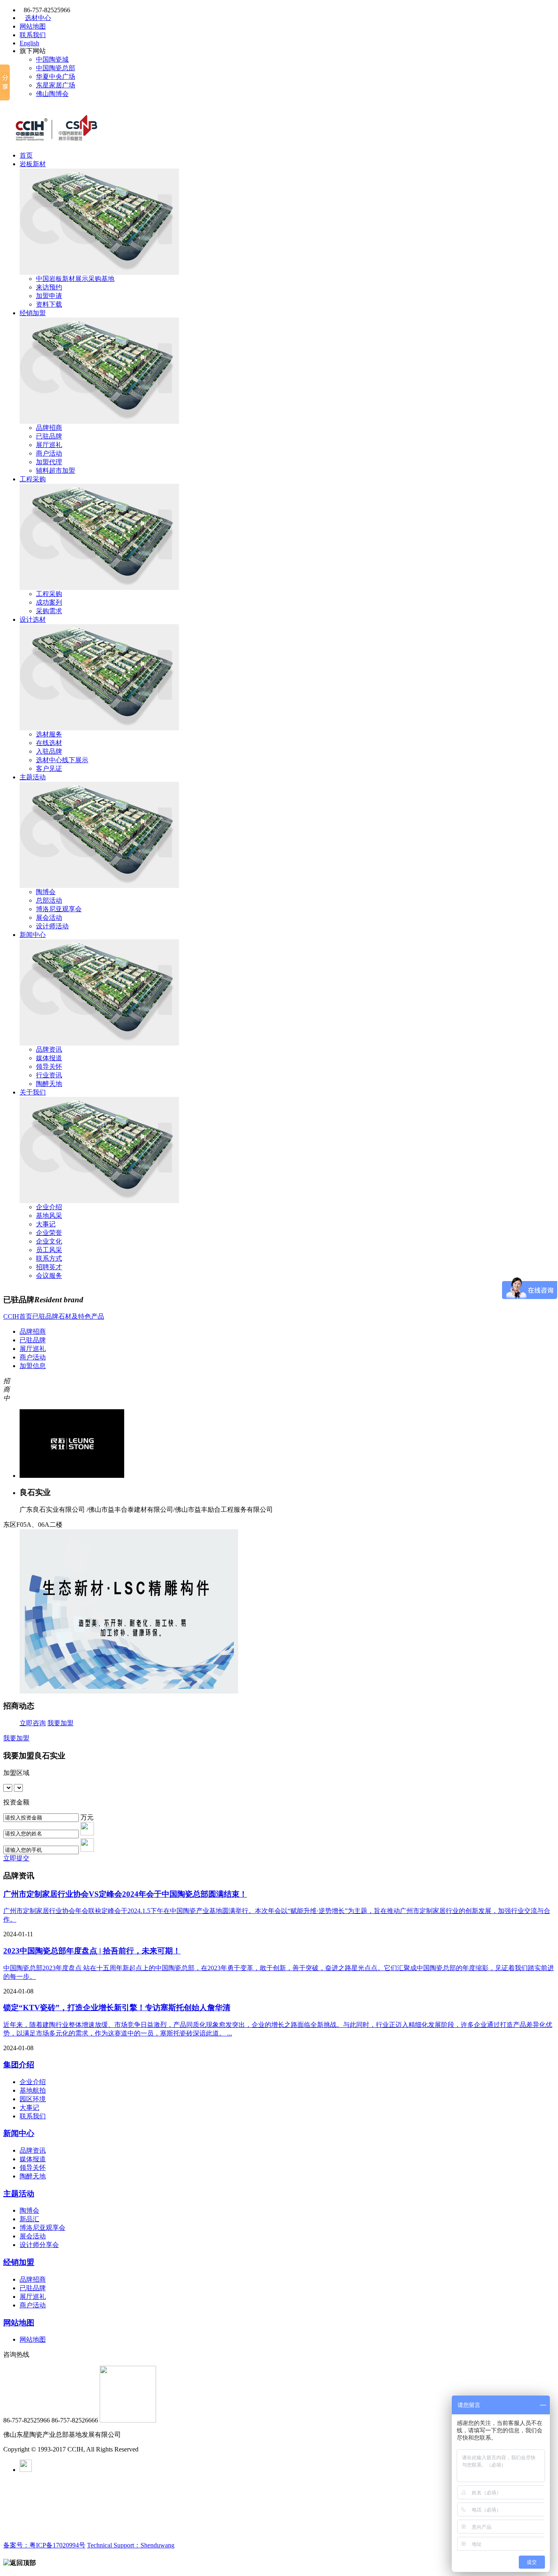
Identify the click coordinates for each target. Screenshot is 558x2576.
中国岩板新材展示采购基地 (75, 279)
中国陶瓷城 (52, 59)
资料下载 (49, 304)
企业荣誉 (49, 1233)
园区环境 (33, 2099)
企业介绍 (49, 1207)
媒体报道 (49, 1058)
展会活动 (49, 918)
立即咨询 (33, 1723)
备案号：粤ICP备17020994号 (44, 2545)
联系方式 (49, 1258)
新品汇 (29, 2219)
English (29, 43)
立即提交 (16, 1858)
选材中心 (38, 18)
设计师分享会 (39, 2245)
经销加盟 (33, 313)
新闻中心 (33, 935)
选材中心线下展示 (62, 760)
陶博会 (46, 892)
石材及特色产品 (81, 1316)
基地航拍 (33, 2090)
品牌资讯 (49, 1049)
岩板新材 (33, 164)
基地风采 (49, 1216)
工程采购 (33, 479)
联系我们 (33, 35)
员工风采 (49, 1250)
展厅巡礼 (49, 445)
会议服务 (49, 1276)
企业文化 (49, 1241)
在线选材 (49, 743)
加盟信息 (33, 1366)
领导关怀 (49, 1067)
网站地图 (33, 26)
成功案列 (49, 602)
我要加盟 (60, 1723)
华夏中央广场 (56, 77)
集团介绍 (19, 2065)
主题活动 (33, 777)
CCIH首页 (18, 1316)
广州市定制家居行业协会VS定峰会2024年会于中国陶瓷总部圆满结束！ (125, 1894)
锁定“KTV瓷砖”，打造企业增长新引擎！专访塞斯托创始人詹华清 (117, 2008)
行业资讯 (49, 1075)
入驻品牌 (49, 751)
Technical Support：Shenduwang (131, 2545)
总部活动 (49, 900)
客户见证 (49, 769)
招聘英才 (49, 1267)
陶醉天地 (49, 1084)
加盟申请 (49, 296)
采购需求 (49, 611)
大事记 (46, 1224)
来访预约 (49, 287)
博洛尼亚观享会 (59, 909)
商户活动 (49, 453)
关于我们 (33, 1092)
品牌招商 (49, 428)
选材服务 (49, 734)
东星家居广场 (56, 85)
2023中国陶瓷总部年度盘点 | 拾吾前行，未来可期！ (92, 1951)
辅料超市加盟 (56, 470)
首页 (26, 155)
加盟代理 (49, 462)
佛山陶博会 (52, 94)
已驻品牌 (49, 436)
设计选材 (33, 620)
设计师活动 (52, 926)
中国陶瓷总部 (56, 68)
